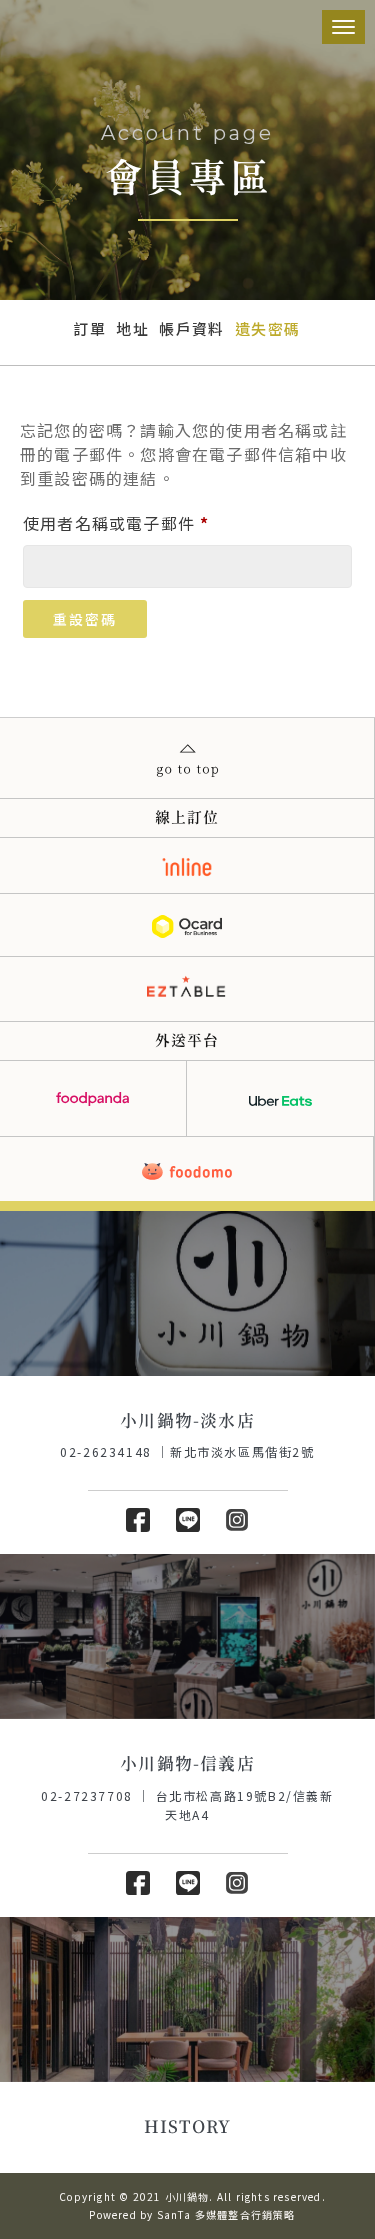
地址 (132, 328)
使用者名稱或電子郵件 (124, 521)
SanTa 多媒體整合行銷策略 (226, 2214)
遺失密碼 (268, 328)
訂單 (89, 328)
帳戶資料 (192, 328)
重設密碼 (85, 619)
